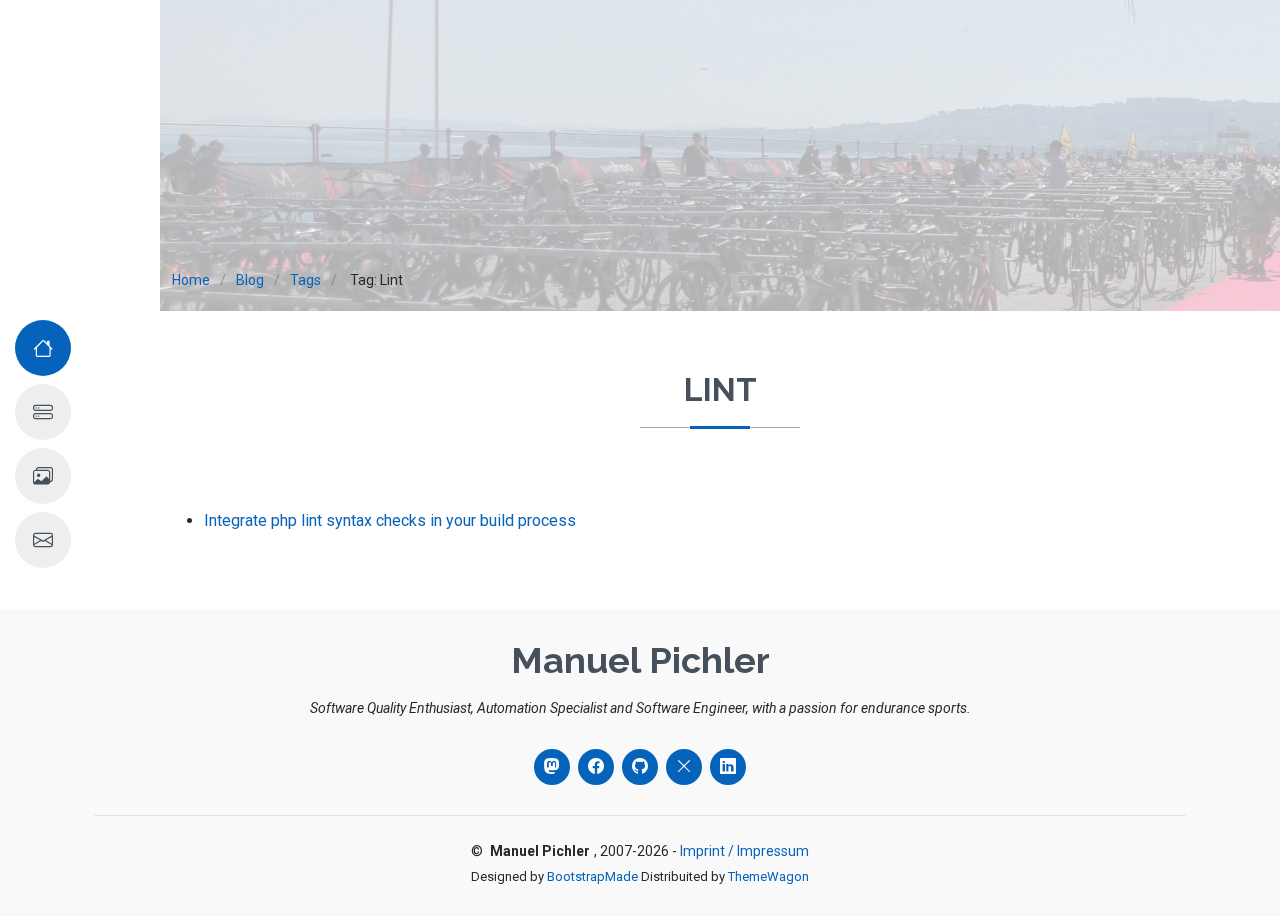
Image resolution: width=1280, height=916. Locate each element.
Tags (305, 280)
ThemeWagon (768, 876)
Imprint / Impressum (744, 851)
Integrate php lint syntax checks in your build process (390, 520)
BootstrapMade (592, 876)
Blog (250, 280)
